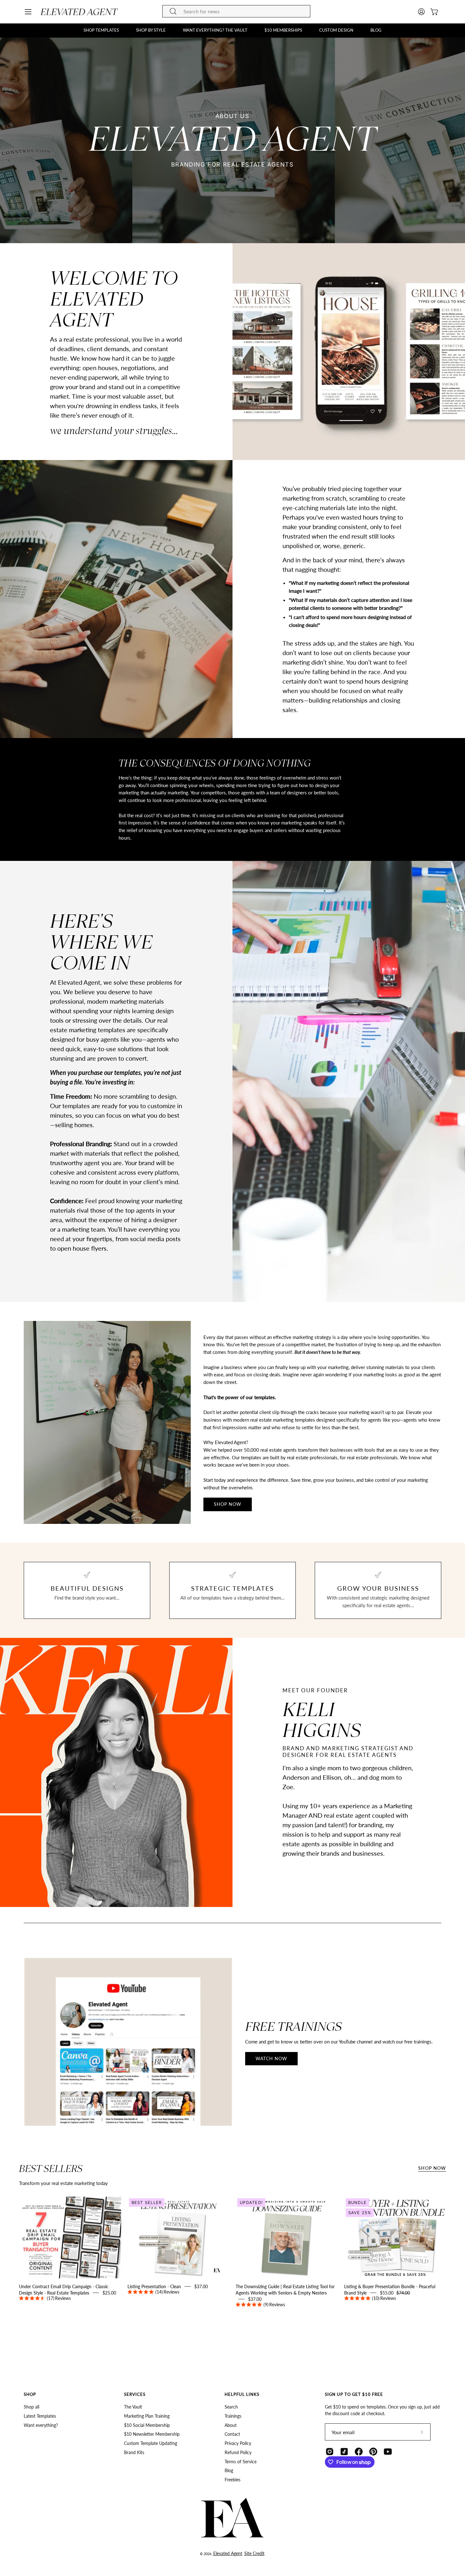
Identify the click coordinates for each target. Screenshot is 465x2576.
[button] (101, 30)
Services (135, 2394)
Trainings (233, 2416)
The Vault (133, 2407)
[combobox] (236, 11)
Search (231, 2407)
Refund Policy (238, 2452)
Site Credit (254, 2553)
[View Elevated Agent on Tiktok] (344, 2452)
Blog (229, 2471)
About (231, 2425)
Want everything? (41, 2425)
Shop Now (432, 2168)
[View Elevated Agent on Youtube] (388, 2452)
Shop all (31, 2407)
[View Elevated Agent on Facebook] (359, 2452)
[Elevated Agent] (80, 12)
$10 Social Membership (147, 2425)
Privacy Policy (238, 2443)
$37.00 (182, 2289)
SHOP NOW (228, 1504)
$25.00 (81, 2296)
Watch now (272, 2058)
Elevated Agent (228, 2553)
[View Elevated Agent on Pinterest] (373, 2452)
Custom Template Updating (151, 2443)
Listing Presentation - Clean (154, 2286)
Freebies (232, 2480)
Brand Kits (134, 2452)
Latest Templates (40, 2416)
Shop (30, 2394)
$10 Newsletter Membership (152, 2434)
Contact (232, 2434)
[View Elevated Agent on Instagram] (330, 2452)
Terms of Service (241, 2462)
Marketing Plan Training (147, 2416)
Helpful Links (242, 2394)
